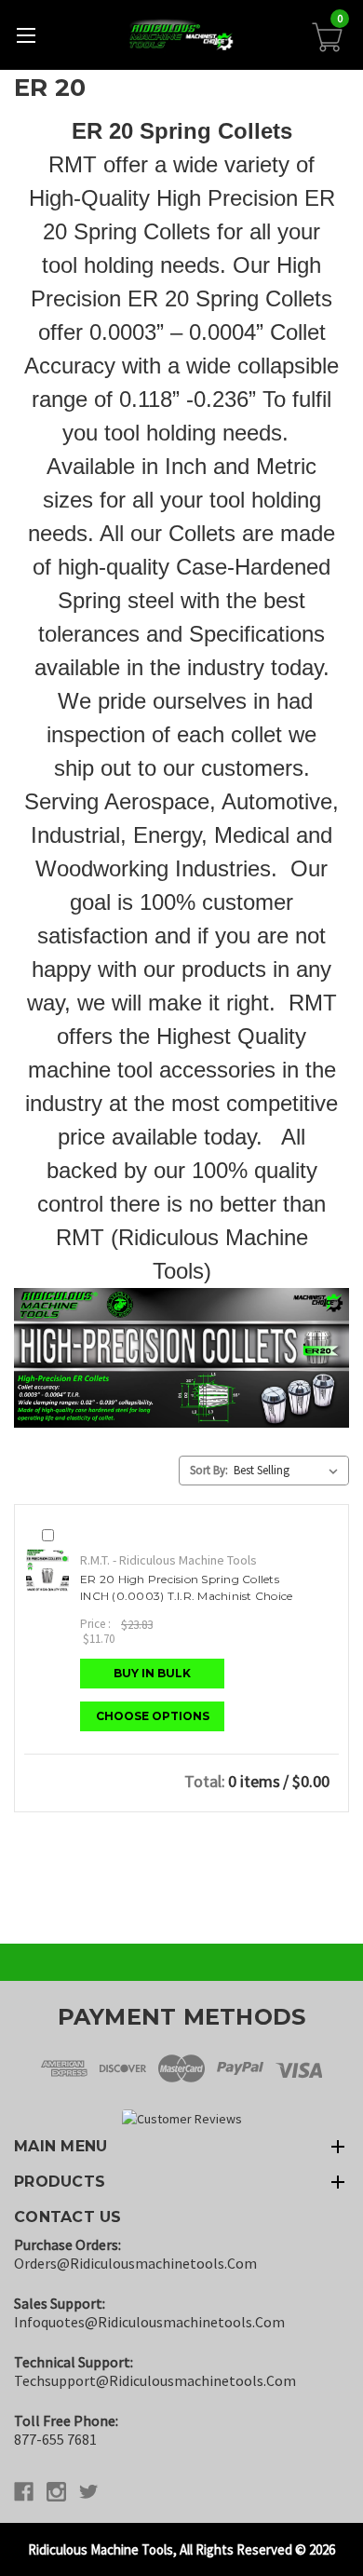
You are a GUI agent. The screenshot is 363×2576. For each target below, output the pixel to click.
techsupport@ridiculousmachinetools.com (155, 2380)
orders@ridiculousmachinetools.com (135, 2263)
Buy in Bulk (152, 1673)
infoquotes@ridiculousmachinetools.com (149, 2322)
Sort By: (209, 1470)
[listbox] (289, 1471)
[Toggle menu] (26, 35)
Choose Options (153, 1716)
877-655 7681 (55, 2439)
